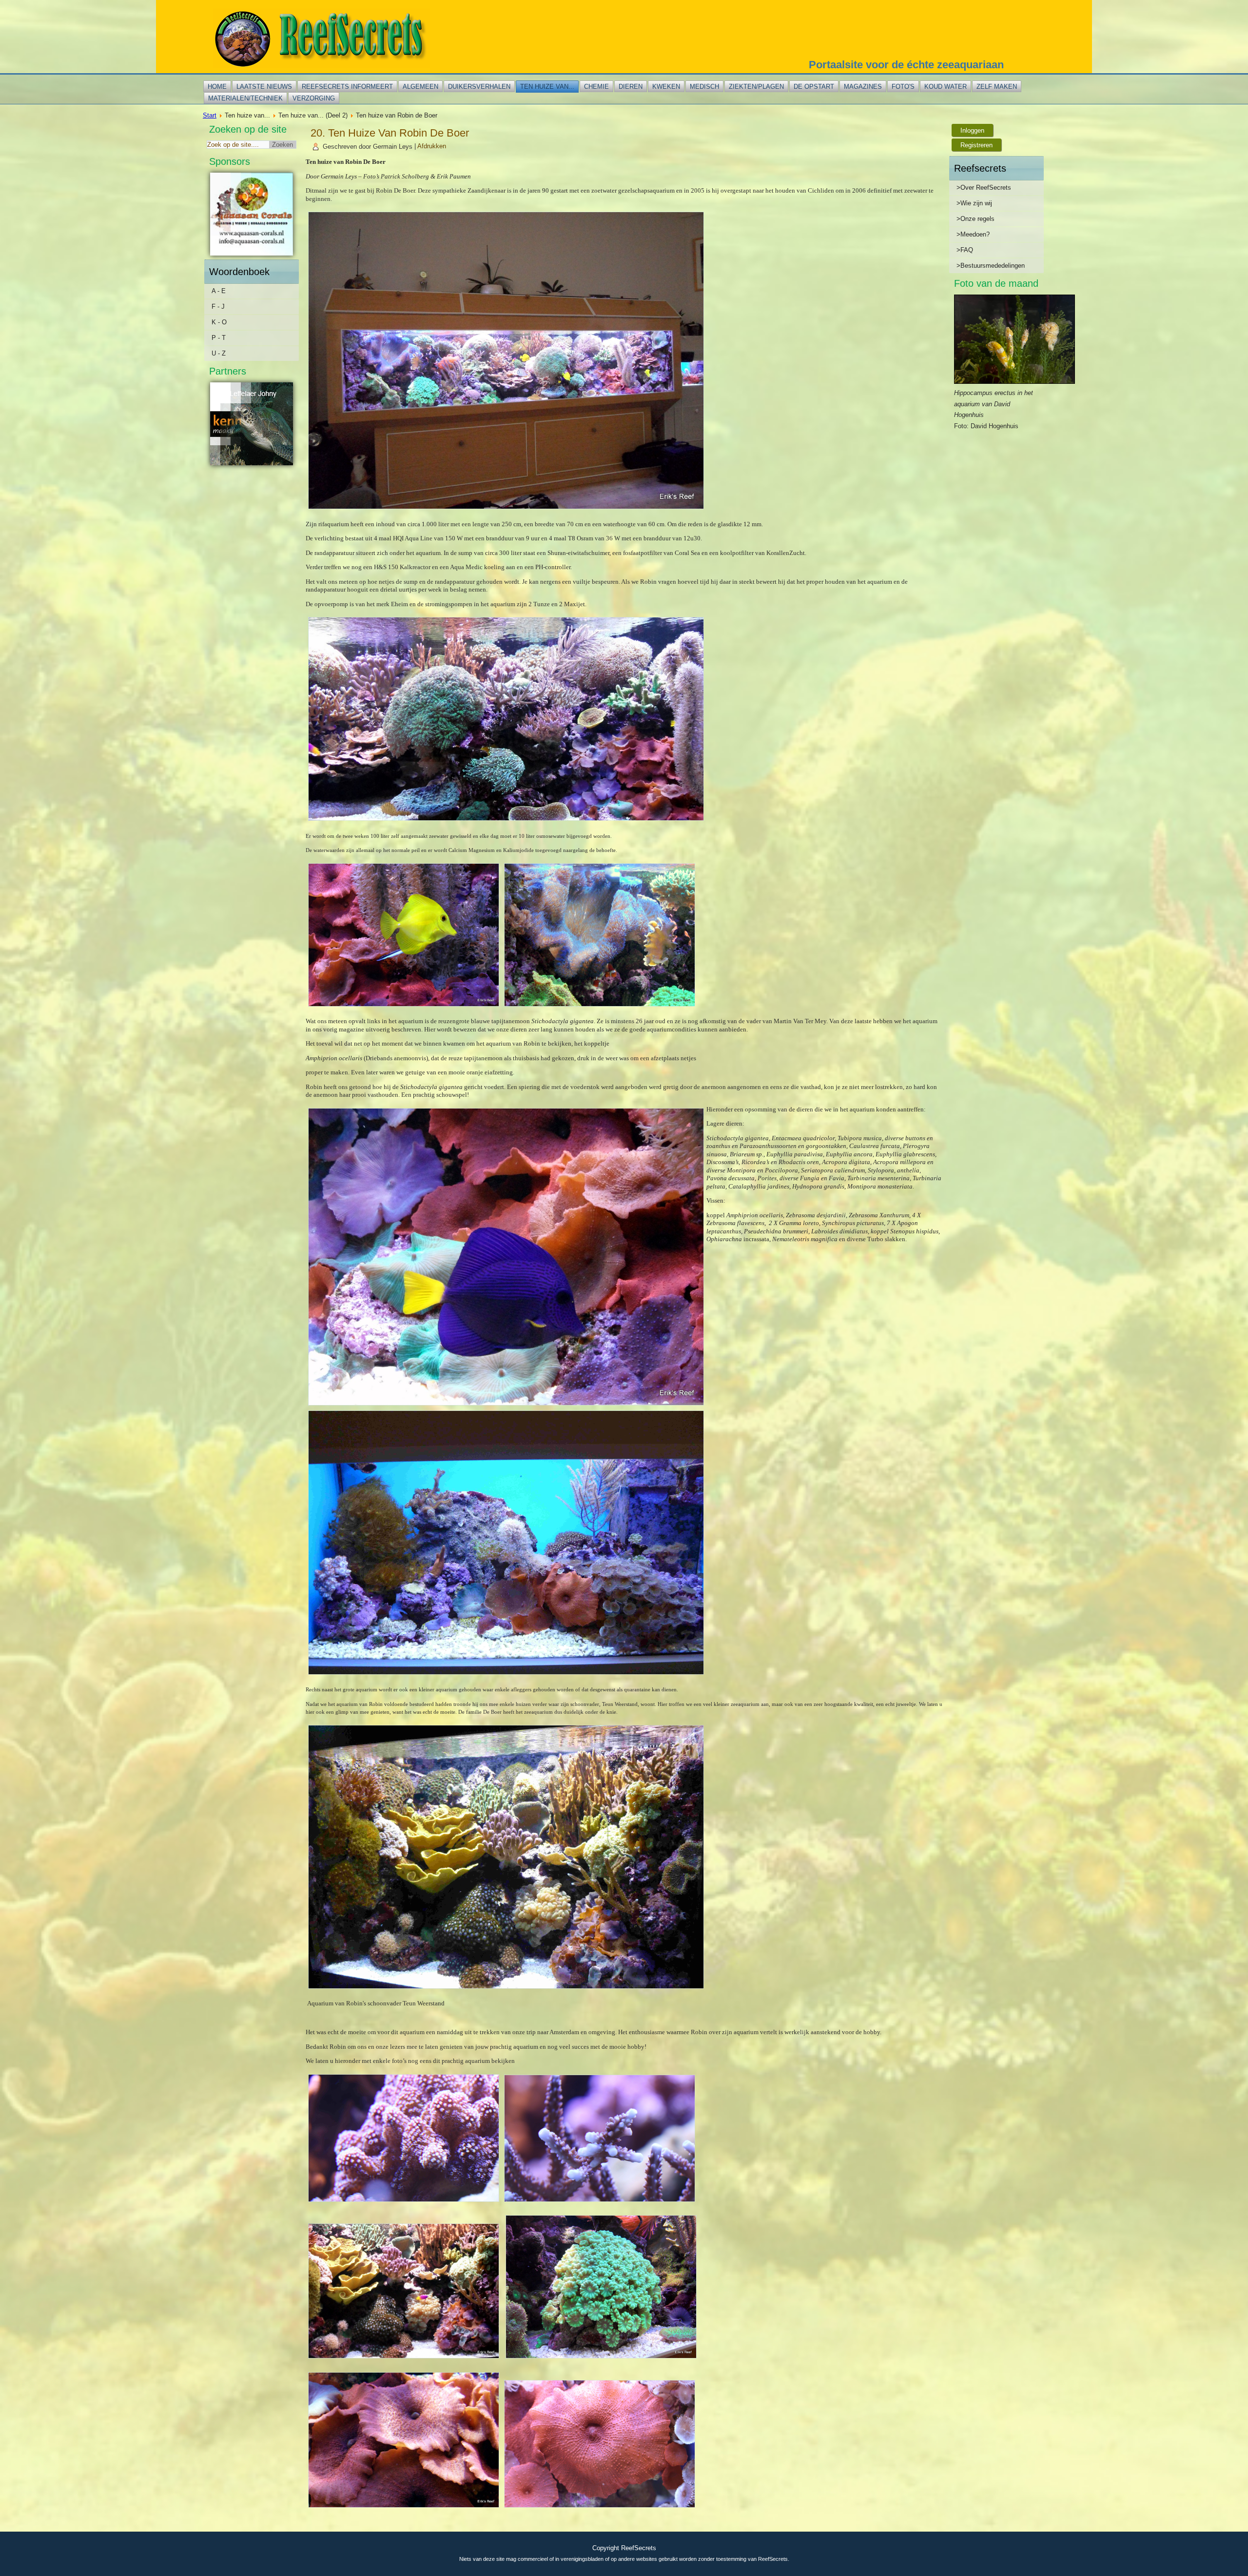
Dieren (631, 87)
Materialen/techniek (245, 98)
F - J (218, 307)
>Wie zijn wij (974, 203)
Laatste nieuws (264, 87)
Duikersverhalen (479, 87)
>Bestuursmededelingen (991, 266)
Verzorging (314, 98)
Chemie (596, 87)
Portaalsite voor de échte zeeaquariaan (906, 65)
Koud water (946, 87)
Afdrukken (432, 147)
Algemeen (420, 87)
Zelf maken (997, 87)
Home (217, 87)
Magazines (863, 87)
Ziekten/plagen (756, 87)
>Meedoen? (973, 234)
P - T (219, 338)
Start (210, 115)
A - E (219, 291)
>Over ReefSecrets (984, 188)
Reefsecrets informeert (347, 87)
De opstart (814, 87)
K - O (219, 322)
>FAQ (965, 250)
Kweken (666, 87)
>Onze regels (975, 219)
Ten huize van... (547, 87)
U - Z (219, 353)
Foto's (903, 87)
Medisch (704, 87)
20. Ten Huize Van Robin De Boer (390, 133)
